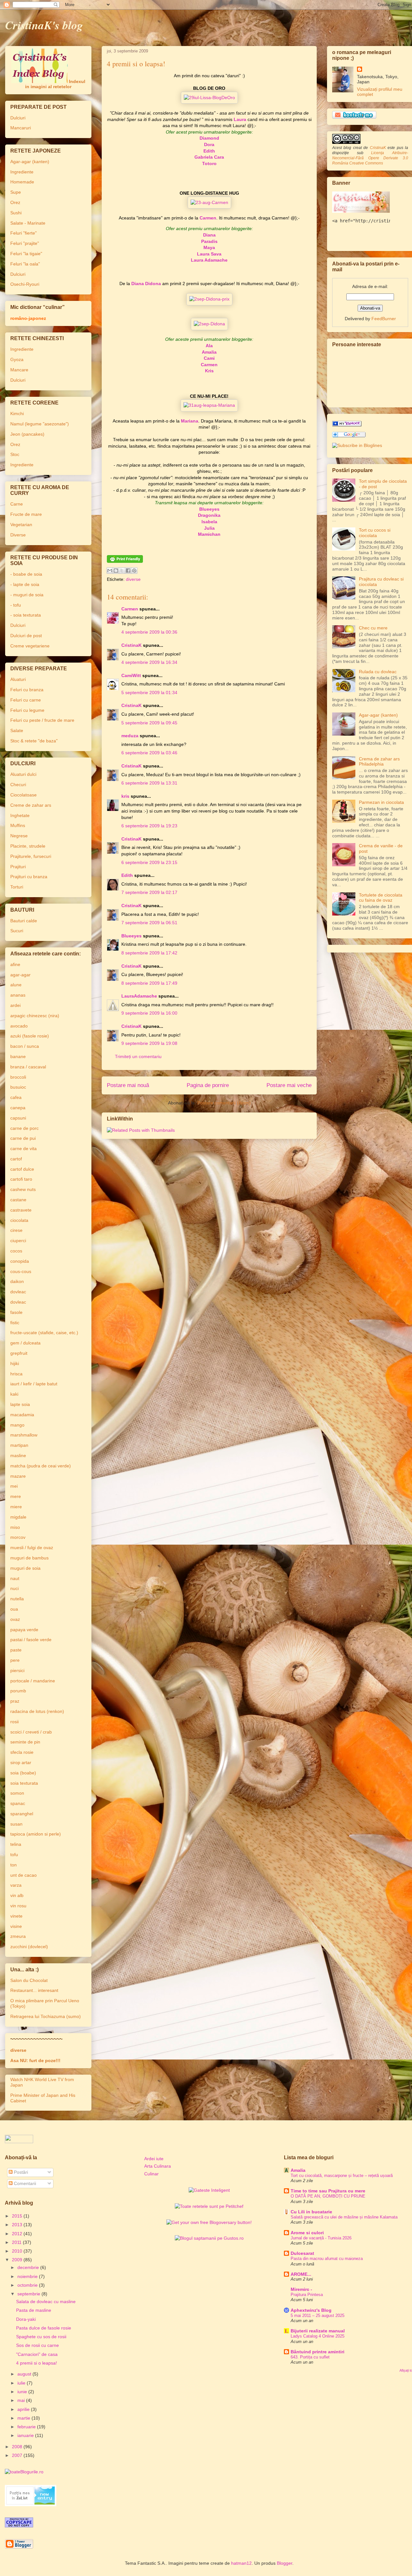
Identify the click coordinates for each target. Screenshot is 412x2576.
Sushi (16, 213)
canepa (18, 1108)
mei (14, 1486)
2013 (18, 2225)
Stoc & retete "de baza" (34, 741)
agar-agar (20, 975)
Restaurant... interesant (34, 1990)
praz (15, 1701)
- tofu (16, 605)
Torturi (17, 887)
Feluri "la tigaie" (26, 254)
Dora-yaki (26, 2319)
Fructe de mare (26, 514)
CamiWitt (131, 675)
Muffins (18, 825)
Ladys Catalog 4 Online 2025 (318, 2336)
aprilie (24, 2409)
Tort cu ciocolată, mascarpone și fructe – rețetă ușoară (342, 2176)
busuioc (18, 1087)
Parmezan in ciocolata (381, 802)
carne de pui (23, 1138)
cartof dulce (22, 1169)
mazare (18, 1476)
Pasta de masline (34, 2310)
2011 (17, 2242)
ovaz (15, 1619)
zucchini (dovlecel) (29, 1947)
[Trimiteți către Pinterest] (134, 571)
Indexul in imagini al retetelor (55, 84)
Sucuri (17, 931)
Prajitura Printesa (307, 2295)
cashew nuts (23, 1189)
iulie (22, 2383)
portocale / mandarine (33, 1681)
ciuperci (18, 1241)
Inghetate (20, 815)
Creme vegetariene (30, 646)
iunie (23, 2392)
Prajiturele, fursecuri (31, 856)
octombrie (28, 2285)
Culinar (151, 2174)
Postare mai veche (289, 1085)
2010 (18, 2251)
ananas (18, 995)
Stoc (15, 454)
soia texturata (24, 1783)
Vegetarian (21, 525)
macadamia (22, 1415)
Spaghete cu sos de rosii (41, 2337)
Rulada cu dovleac (378, 672)
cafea (16, 1097)
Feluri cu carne (26, 700)
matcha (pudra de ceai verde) (41, 1466)
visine (16, 1926)
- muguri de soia (27, 595)
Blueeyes (131, 936)
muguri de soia (25, 1568)
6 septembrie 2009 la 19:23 (149, 826)
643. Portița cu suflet (310, 2357)
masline (18, 1455)
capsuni (18, 1118)
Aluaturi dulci (23, 774)
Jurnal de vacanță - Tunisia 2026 (321, 2238)
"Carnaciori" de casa (37, 2354)
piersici (17, 1670)
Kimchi (17, 414)
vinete (16, 1916)
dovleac (18, 1292)
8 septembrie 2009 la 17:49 (149, 983)
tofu (14, 1855)
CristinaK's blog (44, 25)
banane (18, 1056)
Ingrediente (22, 172)
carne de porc (24, 1128)
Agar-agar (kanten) (30, 162)
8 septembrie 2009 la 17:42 (149, 953)
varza (16, 1885)
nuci (14, 1588)
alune (16, 985)
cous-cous (21, 1271)
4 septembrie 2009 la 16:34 (149, 662)
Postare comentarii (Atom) (224, 1103)
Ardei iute (154, 2159)
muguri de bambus (29, 1558)
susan (16, 1824)
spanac (18, 1803)
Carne (17, 504)
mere (16, 1496)
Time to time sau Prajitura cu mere (328, 2191)
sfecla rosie (22, 1752)
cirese (16, 1230)
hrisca (16, 1374)
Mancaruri (21, 128)
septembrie (29, 2294)
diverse (133, 579)
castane (18, 1200)
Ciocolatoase (23, 795)
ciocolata (19, 1220)
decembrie (29, 2267)
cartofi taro (21, 1179)
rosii (14, 1722)
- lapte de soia (25, 584)
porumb (18, 1691)
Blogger (285, 2563)
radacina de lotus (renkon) (37, 1711)
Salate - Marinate (28, 223)
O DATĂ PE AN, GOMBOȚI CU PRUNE (328, 2196)
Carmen (130, 609)
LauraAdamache (139, 996)
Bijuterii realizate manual (318, 2331)
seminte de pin (25, 1742)
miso (15, 1527)
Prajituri (18, 867)
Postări (20, 2172)
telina (16, 1844)
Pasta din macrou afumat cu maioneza (327, 2259)
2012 (18, 2234)
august (25, 2374)
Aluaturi (18, 679)
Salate (17, 730)
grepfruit (19, 1353)
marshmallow (24, 1435)
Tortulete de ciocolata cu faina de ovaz (381, 898)
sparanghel (22, 1814)
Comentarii (24, 2183)
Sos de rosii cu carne (37, 2345)
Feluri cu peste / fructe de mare (42, 720)
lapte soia (20, 1404)
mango (17, 1425)
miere (16, 1507)
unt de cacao (23, 1875)
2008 (18, 2447)
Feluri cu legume (27, 710)
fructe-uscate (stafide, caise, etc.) (44, 1333)
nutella (17, 1599)
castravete (21, 1210)
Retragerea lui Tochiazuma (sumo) (46, 2016)
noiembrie (28, 2276)
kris (125, 796)
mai (22, 2400)
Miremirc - (301, 2289)
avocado (19, 1026)
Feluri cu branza (27, 690)
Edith (127, 875)
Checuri (18, 785)
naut (15, 1578)
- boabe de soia (26, 574)
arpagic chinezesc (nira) (35, 1016)
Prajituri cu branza (29, 877)
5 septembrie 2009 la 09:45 (149, 723)
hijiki (15, 1363)
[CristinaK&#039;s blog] (347, 425)
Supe (16, 192)
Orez (15, 202)
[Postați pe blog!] (116, 571)
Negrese (19, 836)
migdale (18, 1517)
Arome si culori (307, 2233)
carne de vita (23, 1149)
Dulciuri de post (26, 636)
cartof (16, 1159)
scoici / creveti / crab (31, 1732)
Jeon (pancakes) (27, 434)
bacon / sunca (25, 1046)
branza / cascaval (28, 1067)
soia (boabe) (23, 1773)
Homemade (22, 182)
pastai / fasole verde (31, 1640)
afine (15, 964)
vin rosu (18, 1906)
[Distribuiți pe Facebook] (128, 571)
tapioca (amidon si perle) (36, 1834)
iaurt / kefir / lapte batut (34, 1384)
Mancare (19, 370)
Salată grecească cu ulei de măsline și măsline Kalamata (344, 2217)
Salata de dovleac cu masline (46, 2302)
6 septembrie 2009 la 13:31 (149, 783)
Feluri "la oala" (25, 264)
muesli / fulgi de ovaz (32, 1548)
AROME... (301, 2274)
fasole (16, 1312)
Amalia (298, 2170)
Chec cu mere (373, 628)
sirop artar (21, 1762)
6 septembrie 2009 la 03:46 (149, 753)
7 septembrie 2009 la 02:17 (149, 892)
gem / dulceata (25, 1343)
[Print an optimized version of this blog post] (125, 561)
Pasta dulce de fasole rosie (44, 2328)
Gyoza (17, 359)
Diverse (18, 535)
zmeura (18, 1936)
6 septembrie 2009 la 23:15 (149, 862)
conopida (20, 1261)
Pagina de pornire (208, 1085)
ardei (15, 1005)
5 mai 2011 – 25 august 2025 (318, 2316)
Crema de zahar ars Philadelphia (379, 762)
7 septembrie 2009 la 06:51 (149, 923)
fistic (15, 1323)
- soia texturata (26, 615)
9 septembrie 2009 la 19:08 (149, 1043)
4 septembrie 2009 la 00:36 (149, 632)
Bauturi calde (24, 921)
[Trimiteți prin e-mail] (110, 571)
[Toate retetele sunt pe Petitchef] (209, 2206)
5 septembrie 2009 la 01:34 (149, 693)
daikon (17, 1281)
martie (24, 2418)
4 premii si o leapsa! (37, 2363)
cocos (16, 1251)
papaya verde (24, 1630)
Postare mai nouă (128, 1085)
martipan (19, 1445)
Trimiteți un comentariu (138, 1056)
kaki (14, 1394)
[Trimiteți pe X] (122, 571)
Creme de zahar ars (31, 805)
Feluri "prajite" (25, 243)
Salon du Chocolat (29, 1980)
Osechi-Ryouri (25, 284)
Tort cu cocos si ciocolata (375, 533)
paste (16, 1650)
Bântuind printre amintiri (318, 2352)
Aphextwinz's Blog (311, 2310)
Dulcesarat (302, 2253)
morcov (18, 1537)
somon (17, 1793)
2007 (18, 2455)
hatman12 (241, 2563)
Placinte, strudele (28, 846)
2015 (18, 2216)
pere (15, 1660)
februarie (27, 2427)
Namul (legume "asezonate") (40, 424)
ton (14, 1865)
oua (14, 1609)
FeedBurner (384, 319)
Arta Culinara (158, 2166)
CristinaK (131, 645)
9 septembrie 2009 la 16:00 (149, 1013)
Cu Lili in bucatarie (311, 2212)
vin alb (17, 1895)
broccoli (18, 1077)
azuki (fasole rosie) (30, 1036)
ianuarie (26, 2435)
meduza (130, 736)
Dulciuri (18, 118)
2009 (18, 2260)
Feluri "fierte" (23, 233)
